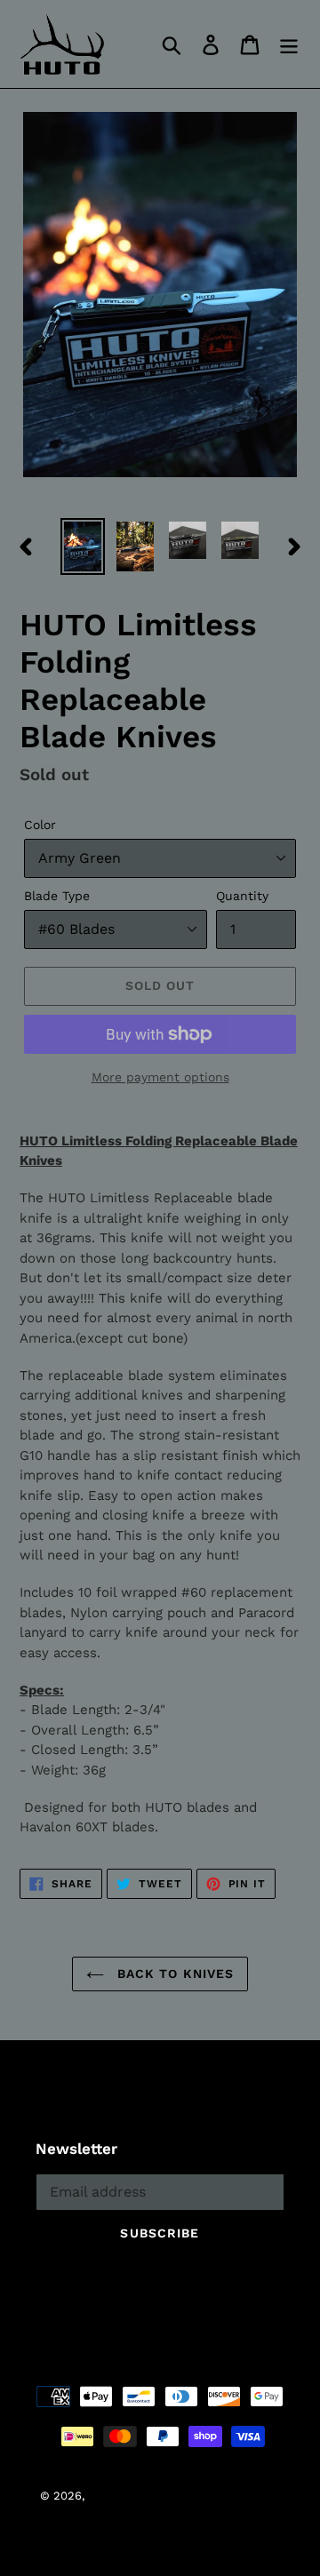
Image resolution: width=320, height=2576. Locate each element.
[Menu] (289, 44)
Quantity (242, 896)
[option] (82, 546)
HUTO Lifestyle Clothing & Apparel (184, 2496)
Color (40, 825)
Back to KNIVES (174, 1974)
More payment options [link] (160, 1077)
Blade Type (57, 896)
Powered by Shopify (160, 2517)
